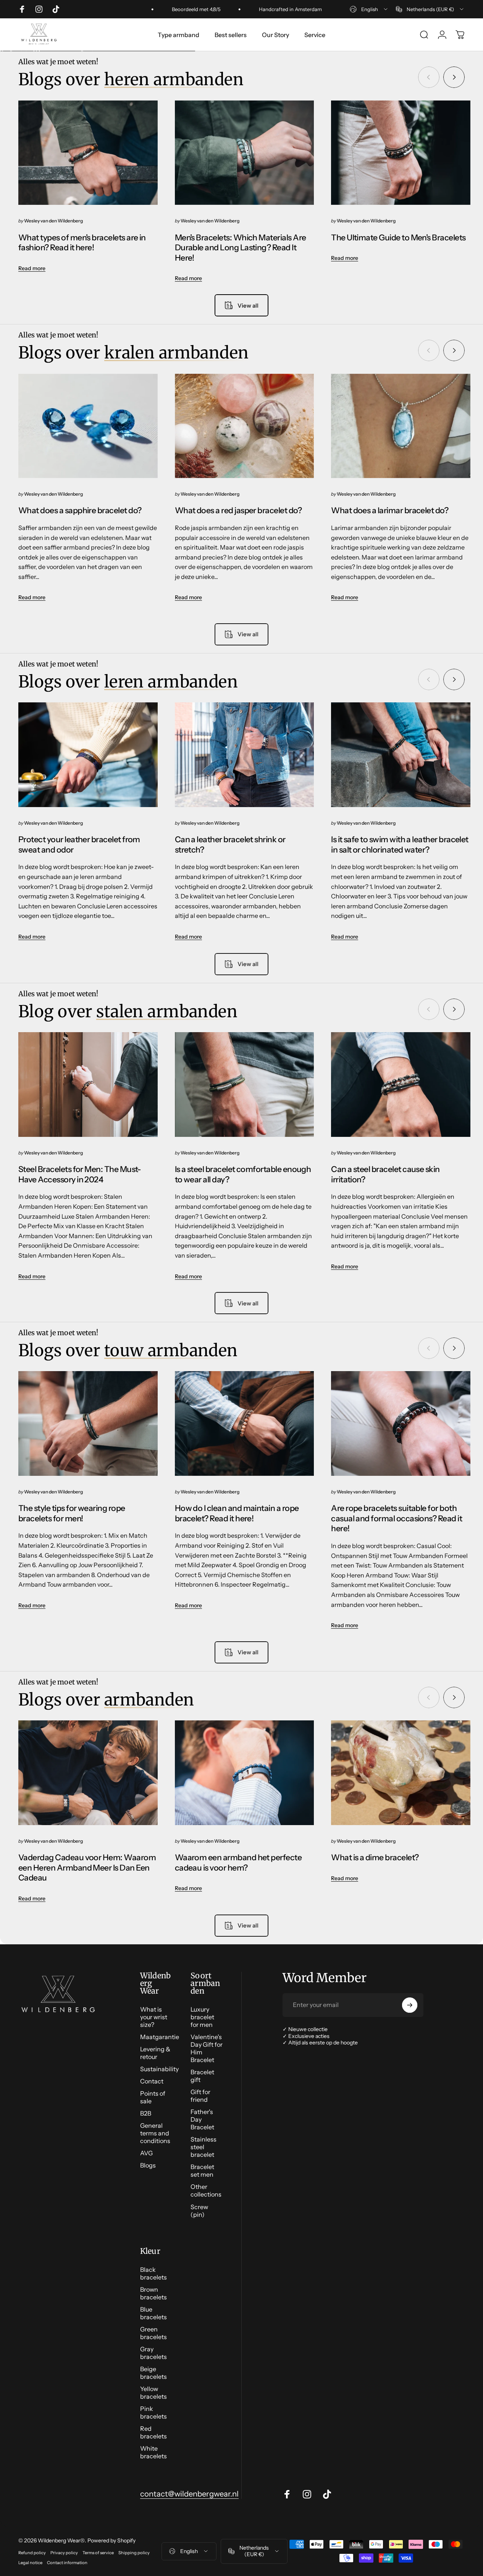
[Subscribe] (410, 2005)
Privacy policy (64, 2553)
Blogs (148, 2165)
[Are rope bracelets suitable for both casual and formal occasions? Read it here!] (401, 1423)
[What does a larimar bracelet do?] (401, 426)
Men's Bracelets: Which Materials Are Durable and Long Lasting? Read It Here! (241, 247)
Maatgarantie (160, 2037)
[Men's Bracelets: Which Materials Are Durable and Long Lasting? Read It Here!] (245, 153)
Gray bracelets (153, 2353)
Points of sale (153, 2097)
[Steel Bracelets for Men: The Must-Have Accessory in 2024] (88, 1085)
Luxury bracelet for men (202, 2017)
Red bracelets (153, 2432)
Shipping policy (134, 2553)
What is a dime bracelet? (375, 1857)
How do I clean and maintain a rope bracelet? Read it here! (237, 1513)
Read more (32, 268)
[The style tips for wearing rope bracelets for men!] (88, 1423)
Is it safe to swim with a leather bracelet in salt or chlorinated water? (400, 844)
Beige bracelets (153, 2373)
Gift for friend (200, 2096)
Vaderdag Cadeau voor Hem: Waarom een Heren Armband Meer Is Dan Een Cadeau (87, 1867)
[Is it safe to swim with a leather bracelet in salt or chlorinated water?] (401, 755)
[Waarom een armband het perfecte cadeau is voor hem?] (245, 1773)
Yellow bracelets (153, 2393)
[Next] (454, 77)
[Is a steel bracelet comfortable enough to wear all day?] (245, 1085)
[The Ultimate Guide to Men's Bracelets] (401, 153)
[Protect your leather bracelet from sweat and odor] (88, 755)
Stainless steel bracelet (204, 2147)
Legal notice (30, 2563)
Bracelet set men (202, 2171)
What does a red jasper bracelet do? (238, 510)
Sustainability (159, 2069)
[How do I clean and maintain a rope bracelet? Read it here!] (245, 1423)
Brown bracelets (153, 2293)
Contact (152, 2081)
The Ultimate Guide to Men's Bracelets (398, 237)
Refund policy (32, 2553)
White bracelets (153, 2452)
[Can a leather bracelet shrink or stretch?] (245, 755)
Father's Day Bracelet (202, 2119)
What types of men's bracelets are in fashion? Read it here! (82, 242)
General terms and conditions (155, 2133)
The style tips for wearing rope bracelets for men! (72, 1513)
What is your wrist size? (154, 2017)
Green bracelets (153, 2333)
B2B (146, 2113)
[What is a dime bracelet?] (401, 1773)
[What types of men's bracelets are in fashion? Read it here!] (88, 153)
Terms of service (98, 2553)
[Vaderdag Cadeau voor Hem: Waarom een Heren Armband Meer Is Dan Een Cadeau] (88, 1773)
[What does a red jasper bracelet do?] (245, 426)
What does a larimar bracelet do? (390, 510)
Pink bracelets (153, 2412)
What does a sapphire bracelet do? (80, 510)
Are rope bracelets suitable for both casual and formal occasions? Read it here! (397, 1518)
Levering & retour (155, 2053)
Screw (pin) (199, 2211)
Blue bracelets (153, 2313)
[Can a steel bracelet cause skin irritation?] (401, 1085)
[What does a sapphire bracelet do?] (88, 426)
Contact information (67, 2563)
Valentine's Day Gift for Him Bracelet (207, 2048)
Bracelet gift (202, 2076)
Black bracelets (153, 2273)
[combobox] (369, 9)
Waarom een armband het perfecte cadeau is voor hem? (238, 1862)
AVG (146, 2153)
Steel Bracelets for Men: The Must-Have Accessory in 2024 (80, 1174)
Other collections (206, 2190)
